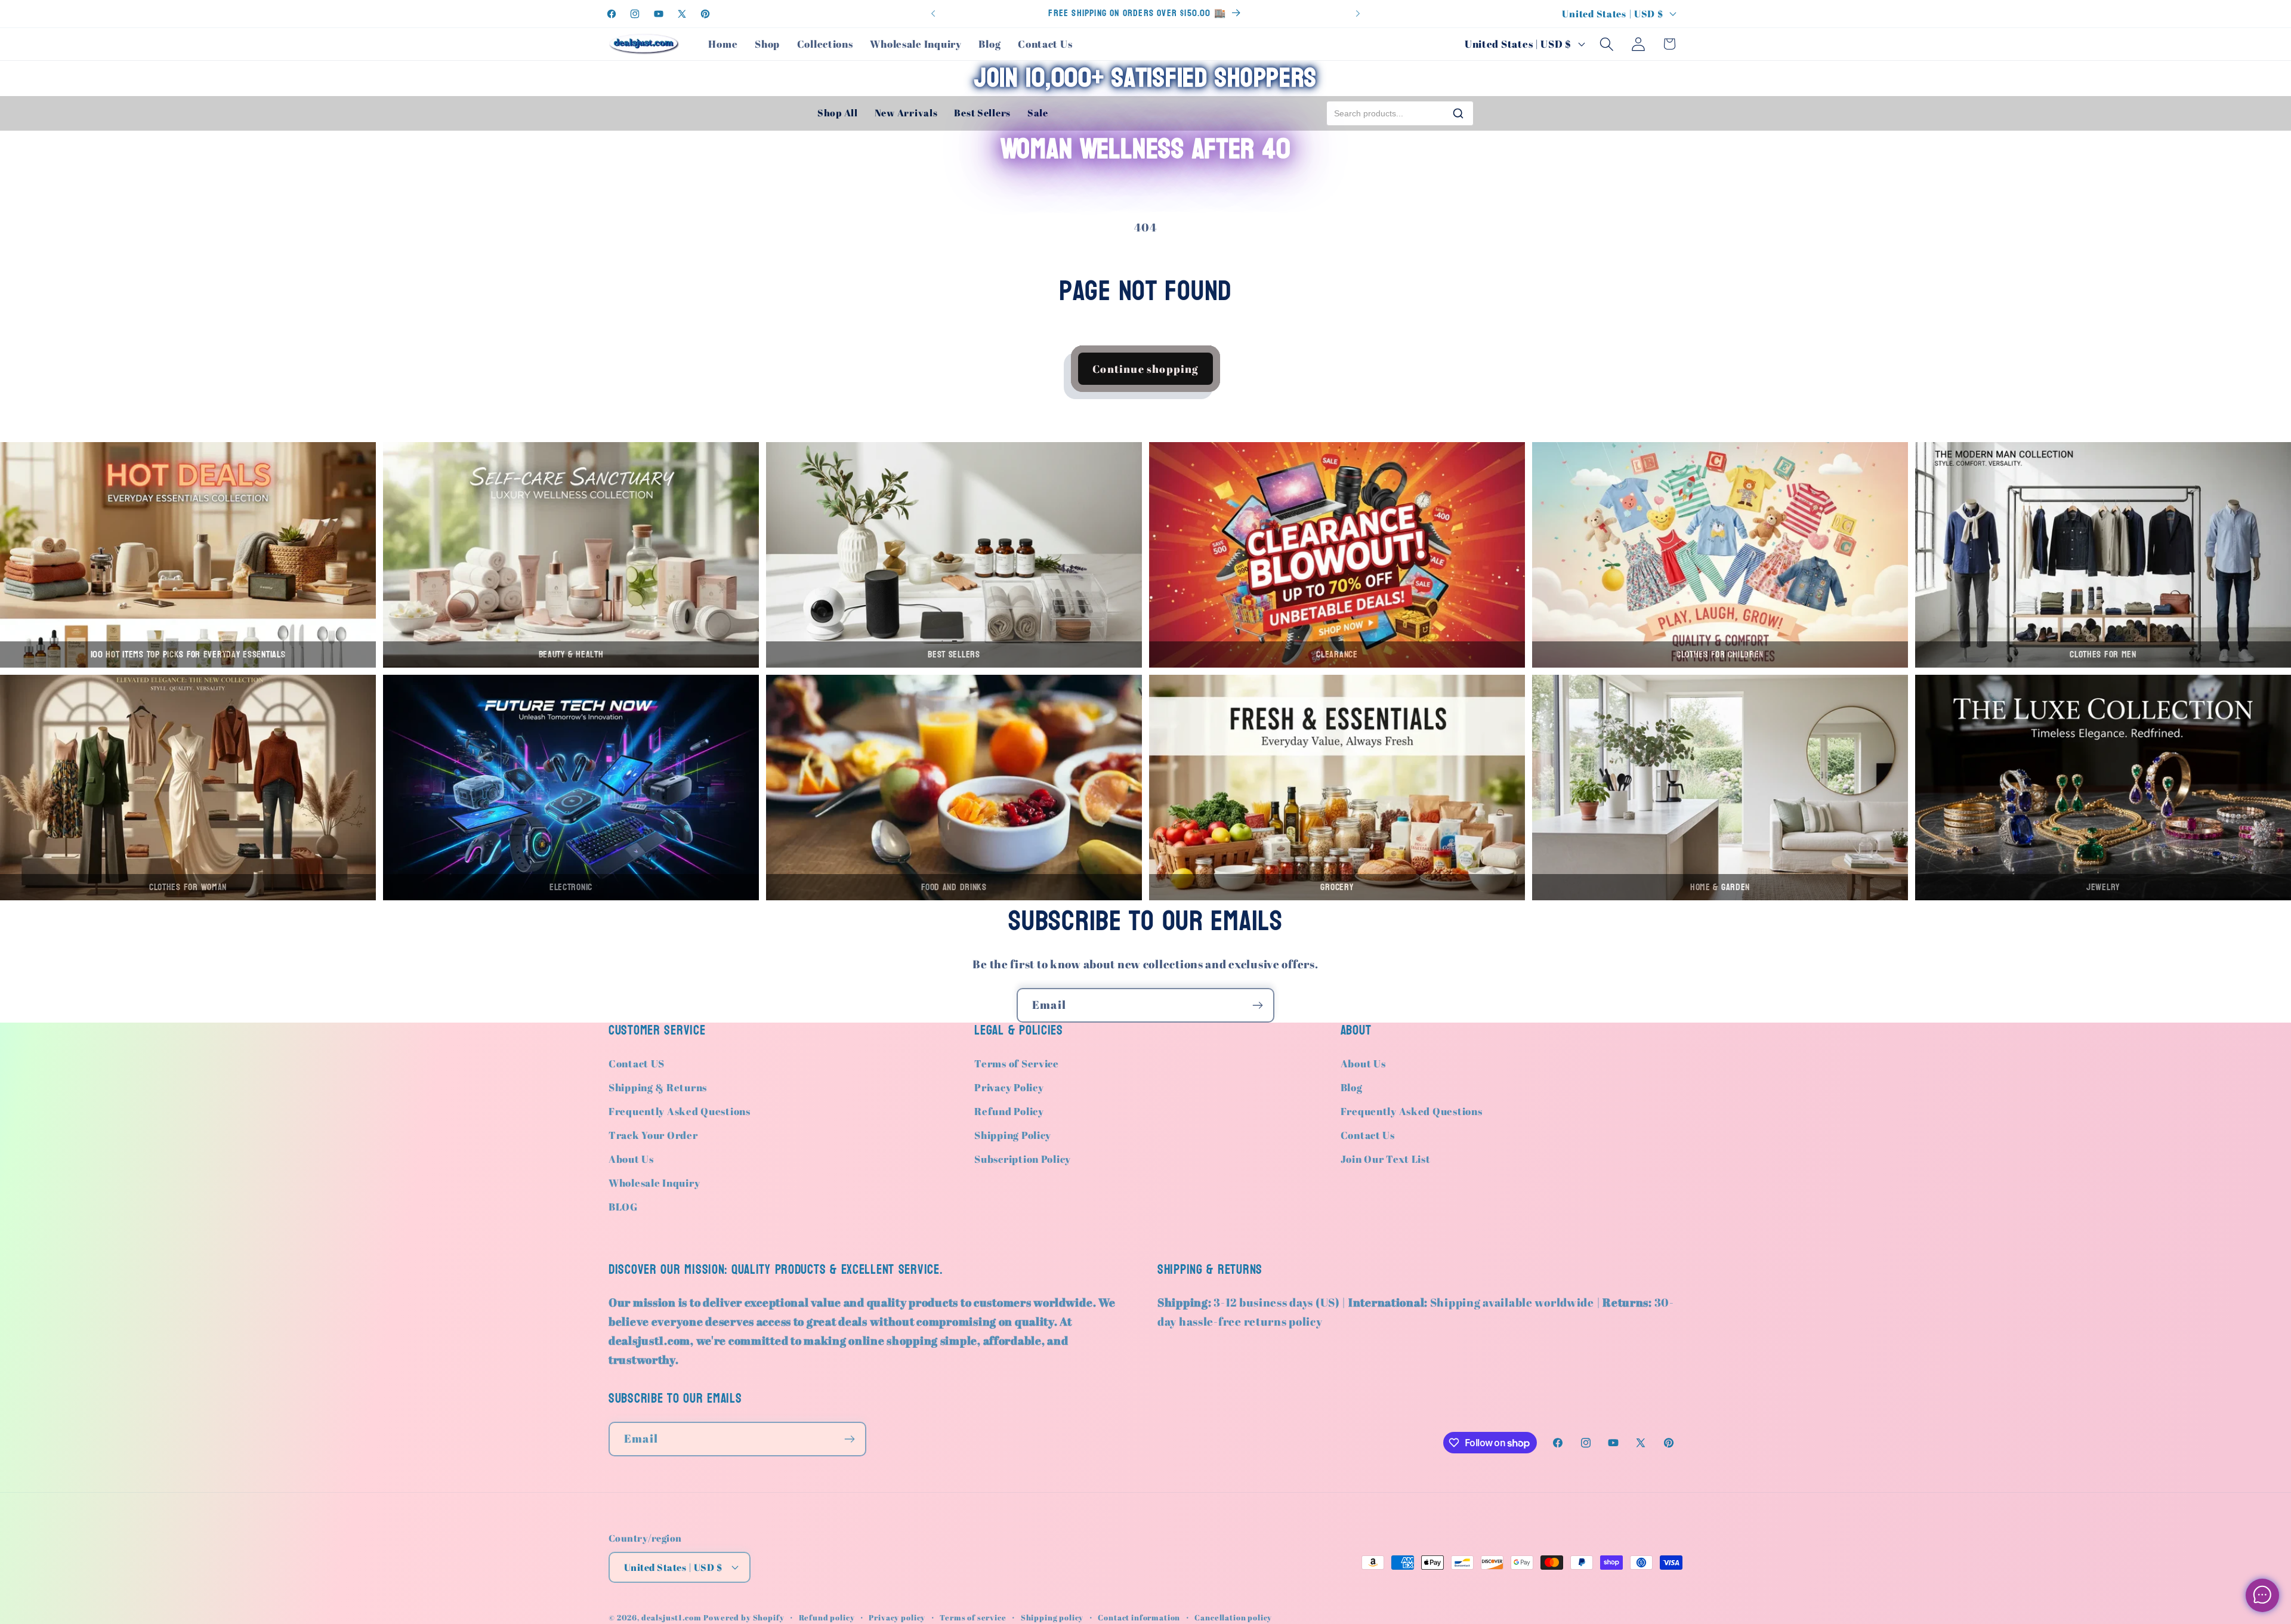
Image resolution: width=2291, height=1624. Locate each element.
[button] (1606, 44)
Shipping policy (1052, 1617)
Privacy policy (897, 1617)
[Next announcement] (1358, 14)
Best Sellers (982, 113)
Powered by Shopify (744, 1617)
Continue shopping (1145, 369)
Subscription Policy (1023, 1159)
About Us (631, 1159)
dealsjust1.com (671, 1617)
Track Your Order (653, 1135)
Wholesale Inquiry (654, 1183)
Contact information (1139, 1617)
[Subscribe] (1257, 1005)
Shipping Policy (1013, 1135)
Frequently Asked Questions (680, 1111)
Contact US (637, 1063)
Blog (1352, 1087)
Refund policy (827, 1617)
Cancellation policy (1233, 1617)
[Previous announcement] (933, 14)
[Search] (1458, 113)
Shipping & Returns (658, 1087)
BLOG (623, 1207)
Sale (1038, 113)
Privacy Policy (1009, 1087)
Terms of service (973, 1617)
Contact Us (1368, 1135)
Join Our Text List (1386, 1159)
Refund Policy (1009, 1111)
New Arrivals (906, 113)
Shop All (838, 113)
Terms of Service (1017, 1063)
